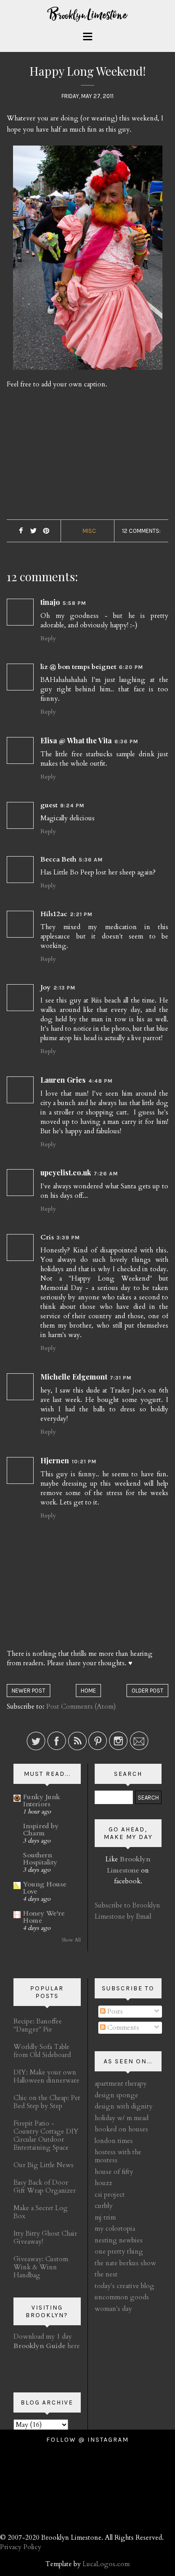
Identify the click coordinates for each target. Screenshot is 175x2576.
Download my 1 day (43, 2336)
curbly (104, 2206)
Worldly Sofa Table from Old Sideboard (42, 2051)
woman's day (113, 2309)
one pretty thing (119, 2251)
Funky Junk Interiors (42, 1800)
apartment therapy (121, 2083)
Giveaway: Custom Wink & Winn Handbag (41, 2267)
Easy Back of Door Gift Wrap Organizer (45, 2186)
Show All (71, 1940)
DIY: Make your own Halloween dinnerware (46, 2076)
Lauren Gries (63, 1080)
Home (88, 1691)
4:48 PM (101, 1081)
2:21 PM (81, 914)
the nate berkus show (125, 2263)
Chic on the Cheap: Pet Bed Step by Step (47, 2102)
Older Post (147, 1691)
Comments (122, 2027)
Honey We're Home (44, 1917)
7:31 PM (121, 1378)
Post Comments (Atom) (81, 1706)
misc (89, 531)
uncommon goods (122, 2297)
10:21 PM (84, 1462)
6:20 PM (131, 667)
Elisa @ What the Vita (76, 740)
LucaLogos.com (106, 2564)
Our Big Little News (44, 2165)
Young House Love (45, 1888)
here (47, 2346)
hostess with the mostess (118, 2156)
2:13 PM (64, 988)
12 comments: (141, 531)
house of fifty (114, 2172)
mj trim (105, 2217)
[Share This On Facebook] (21, 531)
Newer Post (28, 1691)
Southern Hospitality (40, 1859)
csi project (110, 2195)
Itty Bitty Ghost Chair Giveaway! (45, 2237)
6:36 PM (126, 742)
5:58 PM (74, 603)
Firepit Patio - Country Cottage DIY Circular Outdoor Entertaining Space (46, 2135)
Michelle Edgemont (74, 1377)
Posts (114, 2011)
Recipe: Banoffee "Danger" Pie (38, 2025)
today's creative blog (125, 2286)
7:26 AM (106, 1174)
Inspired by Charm (41, 1830)
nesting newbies (119, 2240)
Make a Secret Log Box (41, 2212)
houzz (103, 2183)
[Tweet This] (33, 531)
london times (114, 2141)
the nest (106, 2274)
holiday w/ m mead (122, 2118)
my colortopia (115, 2229)
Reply (48, 638)
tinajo (50, 602)
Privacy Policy (21, 2547)
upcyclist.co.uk (66, 1172)
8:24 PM (72, 806)
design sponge (116, 2095)
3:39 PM (68, 1238)
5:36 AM (91, 860)
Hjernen (55, 1460)
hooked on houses (121, 2129)
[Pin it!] (46, 531)
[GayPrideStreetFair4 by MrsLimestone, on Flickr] (88, 261)
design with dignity (124, 2106)
